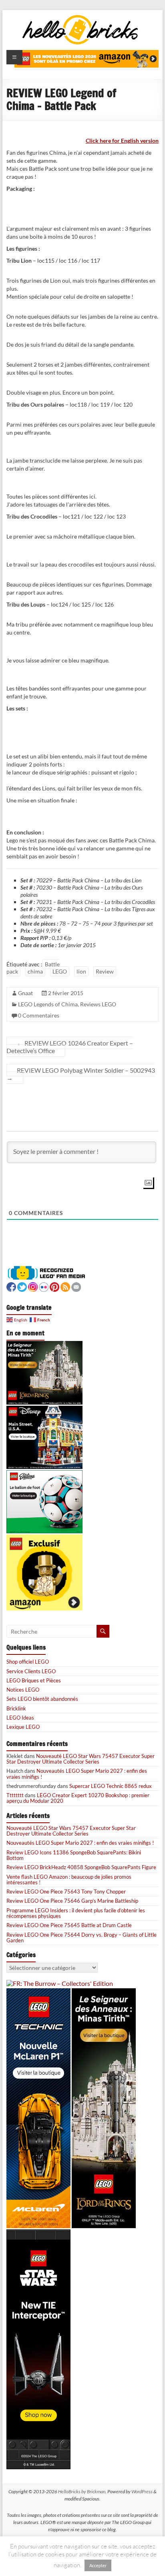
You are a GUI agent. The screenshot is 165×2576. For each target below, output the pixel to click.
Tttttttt (15, 1795)
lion (81, 971)
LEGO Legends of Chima (48, 1004)
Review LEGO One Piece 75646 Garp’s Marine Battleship (72, 1901)
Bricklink (16, 1708)
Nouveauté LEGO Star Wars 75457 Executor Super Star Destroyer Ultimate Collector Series (80, 1759)
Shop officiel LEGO (28, 1662)
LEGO (60, 971)
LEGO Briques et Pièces (34, 1680)
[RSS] (65, 1286)
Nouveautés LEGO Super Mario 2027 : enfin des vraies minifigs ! (77, 1774)
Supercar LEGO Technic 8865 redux (111, 1786)
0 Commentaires (39, 1015)
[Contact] (76, 1286)
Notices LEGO (23, 1690)
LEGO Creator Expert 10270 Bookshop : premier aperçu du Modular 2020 (78, 1798)
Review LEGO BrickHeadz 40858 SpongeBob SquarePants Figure (81, 1867)
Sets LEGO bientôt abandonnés (42, 1699)
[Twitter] (22, 1286)
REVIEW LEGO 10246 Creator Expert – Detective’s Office (70, 1047)
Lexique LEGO (23, 1727)
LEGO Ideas (20, 1718)
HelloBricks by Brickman (82, 2491)
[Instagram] (33, 1286)
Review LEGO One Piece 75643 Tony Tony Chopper (66, 1892)
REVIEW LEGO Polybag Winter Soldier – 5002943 (81, 1074)
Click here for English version (122, 141)
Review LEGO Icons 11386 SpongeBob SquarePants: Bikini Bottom (74, 1855)
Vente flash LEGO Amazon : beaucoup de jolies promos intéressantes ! (69, 1880)
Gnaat (25, 993)
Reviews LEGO (98, 1004)
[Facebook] (11, 1286)
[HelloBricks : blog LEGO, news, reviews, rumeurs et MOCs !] (80, 17)
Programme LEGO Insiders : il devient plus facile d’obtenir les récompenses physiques (76, 1913)
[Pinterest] (54, 1286)
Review (105, 971)
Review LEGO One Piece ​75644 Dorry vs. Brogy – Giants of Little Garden (81, 1937)
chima (35, 971)
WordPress (142, 2491)
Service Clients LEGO (31, 1671)
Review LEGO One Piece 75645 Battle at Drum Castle (69, 1925)
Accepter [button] (98, 2565)
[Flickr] (44, 1286)
